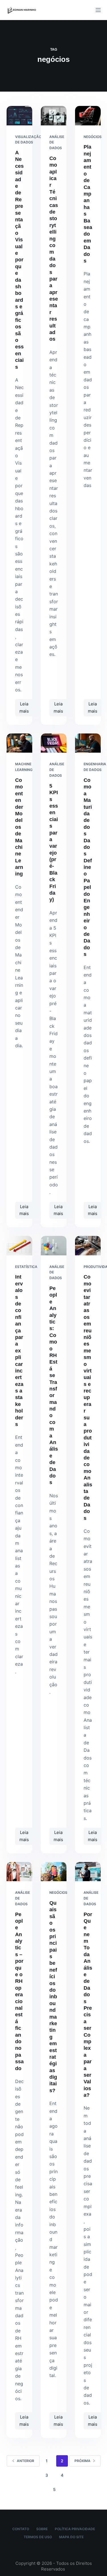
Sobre (42, 2529)
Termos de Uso (38, 2537)
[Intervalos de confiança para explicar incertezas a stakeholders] (19, 1246)
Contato (21, 2529)
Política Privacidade (75, 2529)
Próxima (82, 2461)
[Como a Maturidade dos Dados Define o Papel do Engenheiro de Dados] (88, 743)
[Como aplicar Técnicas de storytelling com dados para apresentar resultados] (54, 116)
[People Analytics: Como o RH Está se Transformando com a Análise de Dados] (54, 1246)
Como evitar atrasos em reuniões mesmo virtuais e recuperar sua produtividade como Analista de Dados (88, 1397)
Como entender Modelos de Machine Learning (19, 827)
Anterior (26, 2461)
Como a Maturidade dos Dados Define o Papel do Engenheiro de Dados (88, 867)
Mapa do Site (71, 2537)
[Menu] (98, 10)
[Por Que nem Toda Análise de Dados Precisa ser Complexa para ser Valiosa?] (88, 1872)
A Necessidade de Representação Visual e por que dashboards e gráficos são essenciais (19, 260)
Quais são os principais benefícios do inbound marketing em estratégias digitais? (53, 1997)
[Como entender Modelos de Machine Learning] (19, 743)
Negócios (93, 137)
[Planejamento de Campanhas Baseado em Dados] (88, 116)
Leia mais (26, 706)
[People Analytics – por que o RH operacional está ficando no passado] (19, 1872)
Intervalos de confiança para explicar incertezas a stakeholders (19, 1351)
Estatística (26, 1267)
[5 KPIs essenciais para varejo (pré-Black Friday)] (54, 743)
